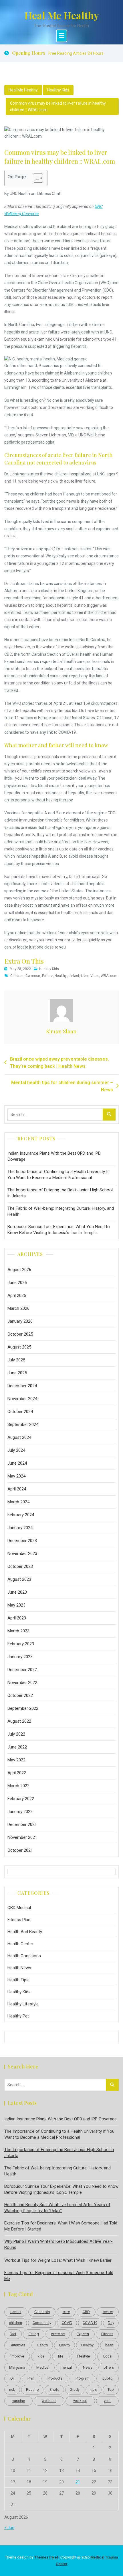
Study (75, 2389)
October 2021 (20, 1850)
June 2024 (17, 1463)
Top (111, 2389)
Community (42, 2323)
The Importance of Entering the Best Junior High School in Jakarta (60, 1193)
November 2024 (22, 1399)
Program (83, 2378)
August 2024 (19, 1437)
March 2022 (18, 1786)
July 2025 (16, 1360)
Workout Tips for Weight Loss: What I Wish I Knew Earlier (58, 2260)
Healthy (61, 976)
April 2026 (17, 1295)
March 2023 (18, 1631)
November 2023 (22, 1554)
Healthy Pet (18, 2016)
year (107, 2401)
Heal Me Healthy (62, 15)
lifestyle (83, 2356)
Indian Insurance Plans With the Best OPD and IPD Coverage (54, 1156)
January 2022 (20, 1812)
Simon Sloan (61, 1031)
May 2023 (16, 1605)
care (66, 2312)
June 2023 (17, 1592)
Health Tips (18, 1980)
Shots (54, 2389)
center (108, 2312)
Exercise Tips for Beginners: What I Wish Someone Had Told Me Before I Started (61, 2226)
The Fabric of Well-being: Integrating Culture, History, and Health (61, 1211)
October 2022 (20, 1695)
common (33, 976)
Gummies (17, 2345)
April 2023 (17, 1618)
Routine (32, 2389)
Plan (31, 2378)
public (108, 2378)
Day (111, 2323)
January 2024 (20, 1528)
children (17, 976)
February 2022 (21, 1799)
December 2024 (22, 1386)
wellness (49, 2401)
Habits (42, 2345)
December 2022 (22, 1670)
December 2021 (22, 1824)
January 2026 (20, 1321)
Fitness (107, 2334)
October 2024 (20, 1412)
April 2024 (17, 1489)
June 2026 (17, 1283)
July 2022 (16, 1734)
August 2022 (19, 1721)
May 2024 (16, 1476)
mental (66, 2367)
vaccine (19, 2401)
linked (74, 976)
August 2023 (19, 1579)
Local (108, 2356)
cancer (16, 2312)
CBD (86, 2312)
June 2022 (17, 1747)
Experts (83, 2334)
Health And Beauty (25, 1932)
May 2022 (16, 1760)
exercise (58, 2334)
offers (109, 2367)
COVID (67, 2323)
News (88, 2367)
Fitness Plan (19, 1920)
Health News (19, 1968)
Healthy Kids (58, 90)
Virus (95, 976)
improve (17, 2356)
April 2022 (17, 1773)
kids (41, 2356)
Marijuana (17, 2367)
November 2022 (22, 1683)
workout (80, 2401)
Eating (34, 2334)
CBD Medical (19, 1908)
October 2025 (20, 1334)
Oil (12, 2378)
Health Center (20, 1944)
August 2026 (19, 1270)
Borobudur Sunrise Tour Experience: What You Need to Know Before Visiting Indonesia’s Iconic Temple (59, 1230)
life (61, 2356)
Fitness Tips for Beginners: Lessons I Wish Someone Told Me (59, 2276)
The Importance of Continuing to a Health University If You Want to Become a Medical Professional (58, 1175)
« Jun (9, 2528)
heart (109, 2345)
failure (47, 976)
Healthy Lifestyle (23, 2004)
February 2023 (21, 1644)
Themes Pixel (46, 2557)
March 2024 (18, 1502)
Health (65, 2345)
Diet (13, 2334)
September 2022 (23, 1708)
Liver (85, 976)
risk (12, 2389)
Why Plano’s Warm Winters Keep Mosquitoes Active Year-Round (58, 2244)
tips (94, 2389)
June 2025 (17, 1373)
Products (55, 2378)
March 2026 (18, 1308)
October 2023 (20, 1566)
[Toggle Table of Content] (35, 178)
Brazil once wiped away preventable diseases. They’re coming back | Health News (59, 1063)
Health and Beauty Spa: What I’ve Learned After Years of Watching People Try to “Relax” (57, 2208)
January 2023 (20, 1657)
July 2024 (16, 1450)
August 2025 (19, 1347)
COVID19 (90, 2323)
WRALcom (109, 976)
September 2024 (23, 1424)
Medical (43, 2367)
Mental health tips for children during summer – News (62, 1086)
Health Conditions (24, 1956)
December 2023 (22, 1541)
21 (78, 2482)
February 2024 (21, 1515)
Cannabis (42, 2312)
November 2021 (22, 1837)
